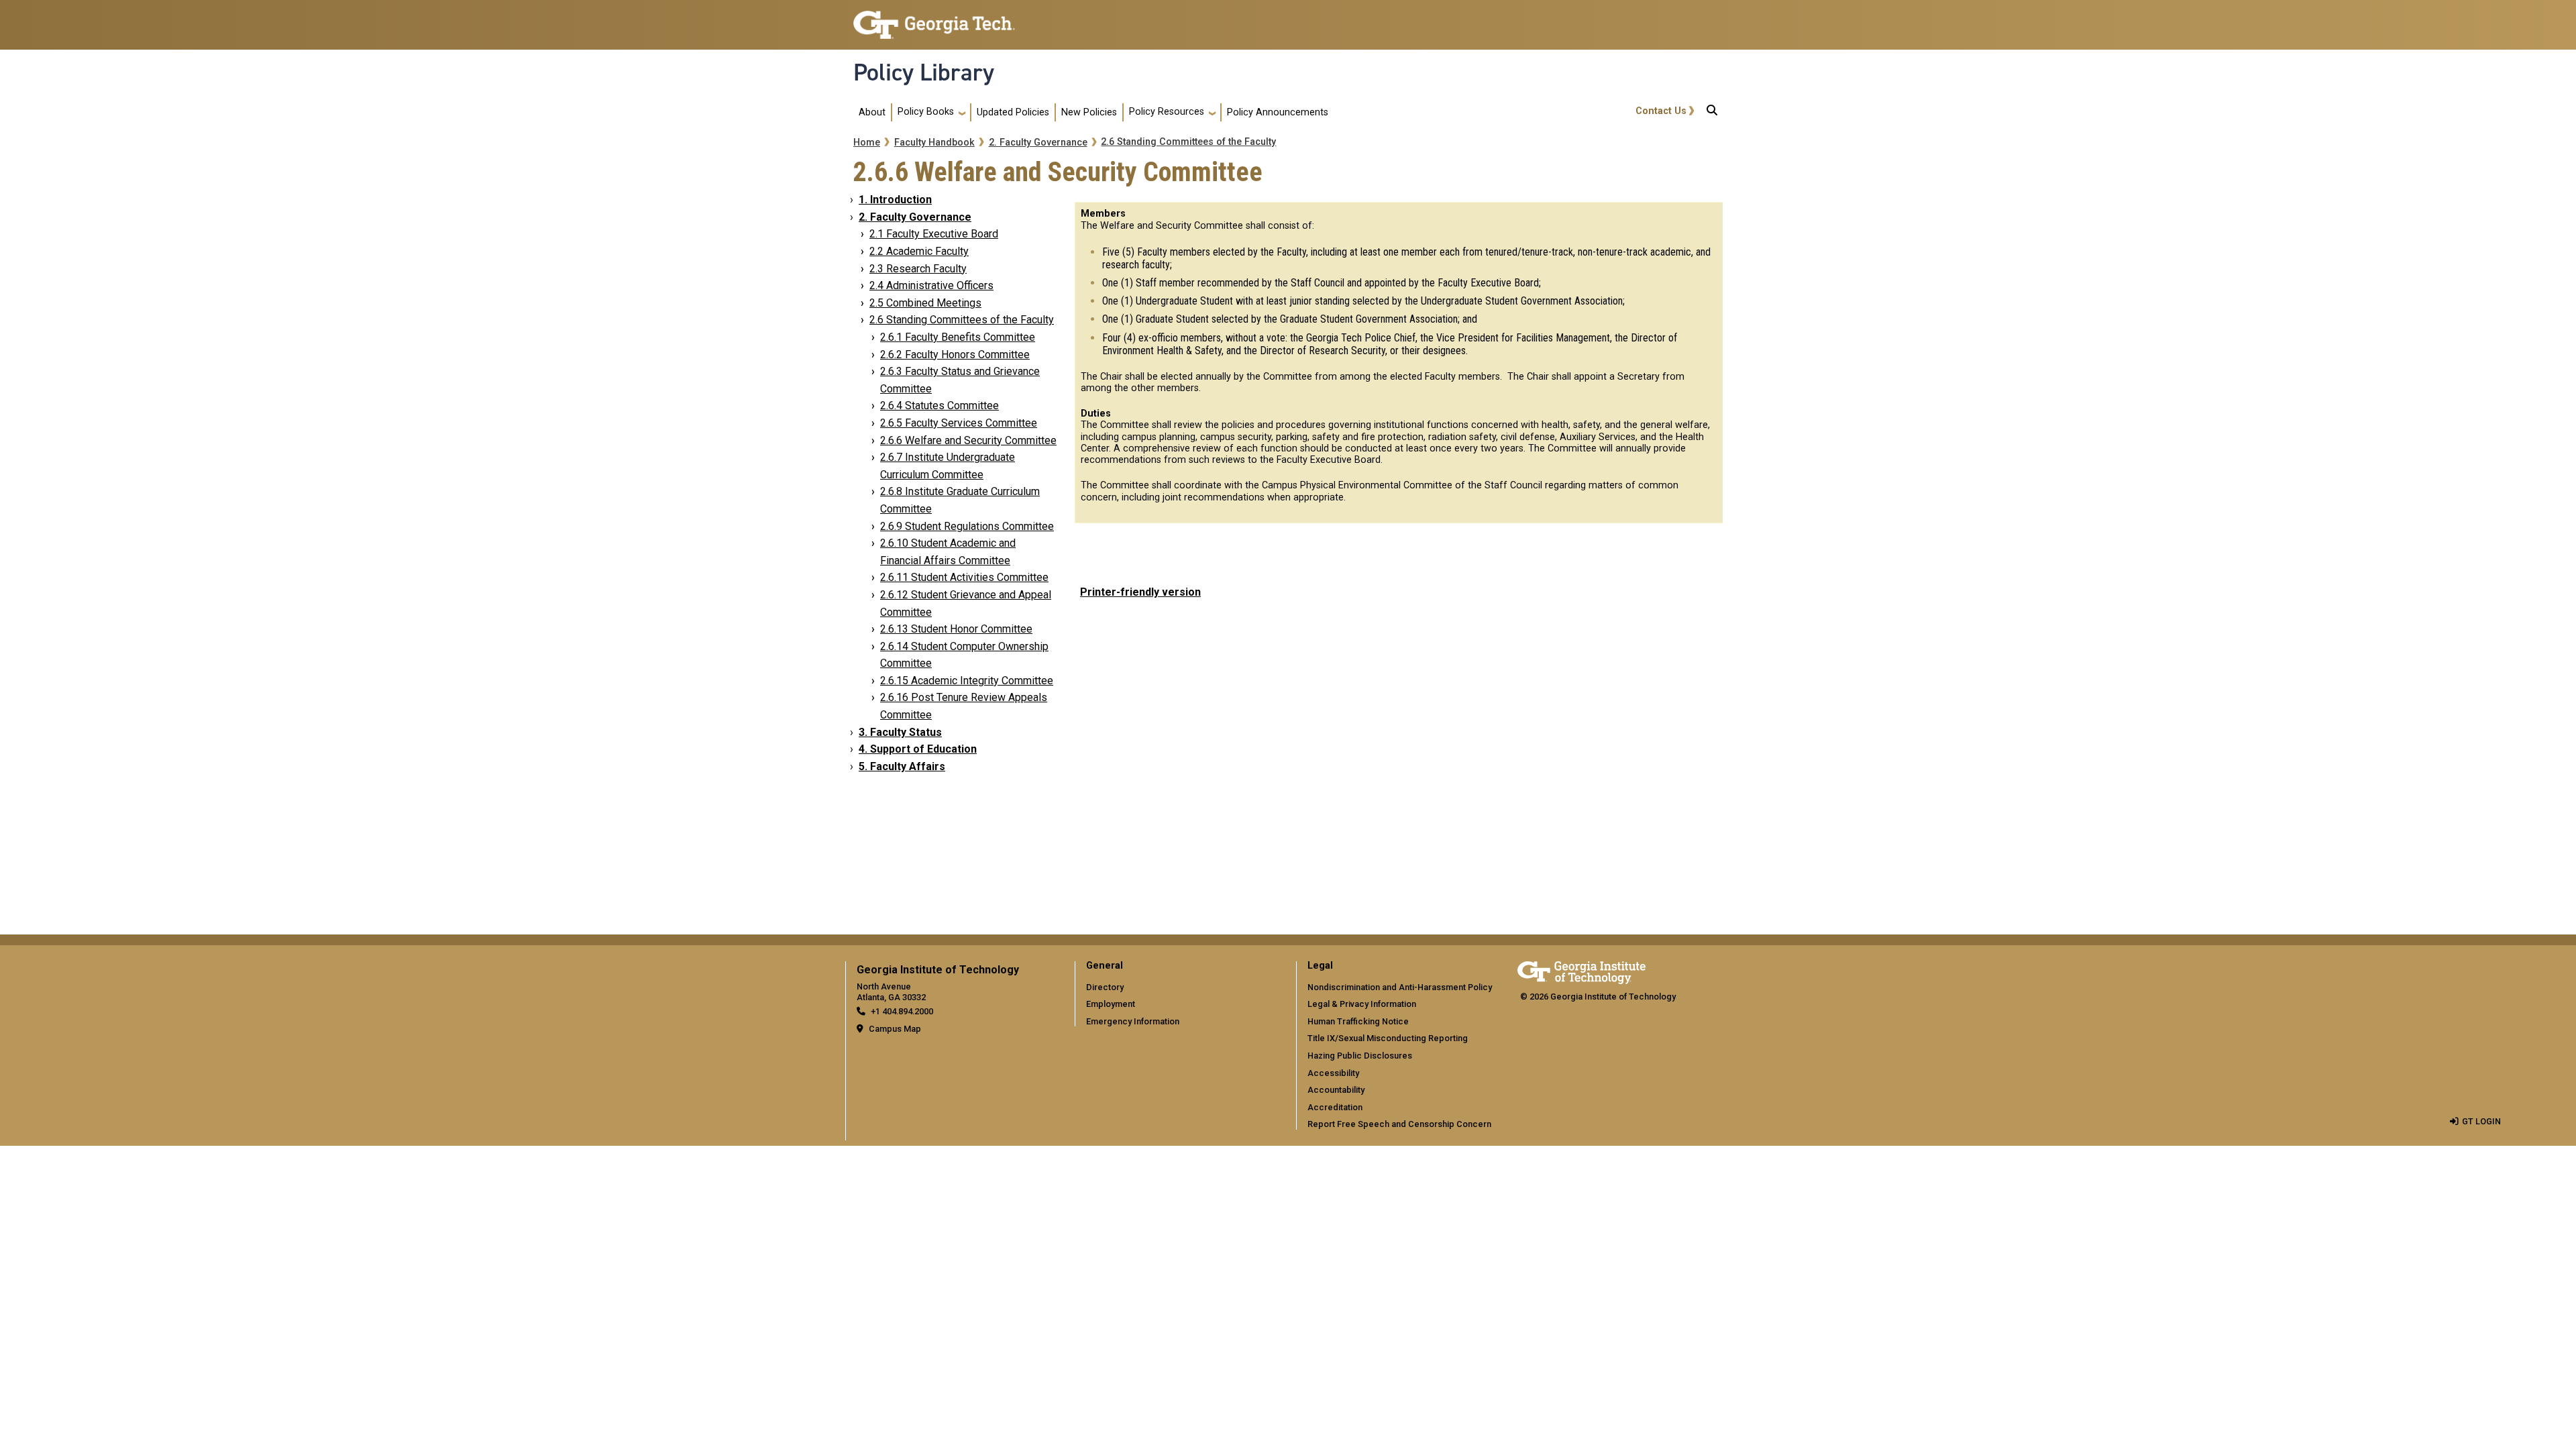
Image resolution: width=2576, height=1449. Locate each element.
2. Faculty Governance (1038, 143)
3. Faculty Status (900, 732)
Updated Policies (1013, 112)
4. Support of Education (918, 749)
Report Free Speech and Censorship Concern (1399, 1124)
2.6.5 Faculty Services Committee (959, 423)
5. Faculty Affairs (902, 766)
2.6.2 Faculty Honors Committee (955, 355)
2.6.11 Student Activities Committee (964, 577)
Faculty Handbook (934, 143)
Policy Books (926, 112)
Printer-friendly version (1140, 592)
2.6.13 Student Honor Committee (956, 629)
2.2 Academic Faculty (919, 251)
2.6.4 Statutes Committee (940, 406)
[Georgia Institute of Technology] (934, 19)
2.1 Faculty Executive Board (934, 234)
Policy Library (924, 72)
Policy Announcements (1278, 112)
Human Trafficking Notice (1358, 1021)
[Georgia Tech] (1581, 970)
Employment (1111, 1004)
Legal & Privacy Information (1362, 1004)
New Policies (1089, 112)
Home (867, 143)
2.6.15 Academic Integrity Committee (967, 681)
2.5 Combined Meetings (925, 303)
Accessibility (1333, 1073)
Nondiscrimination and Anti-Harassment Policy (1400, 987)
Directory (1105, 987)
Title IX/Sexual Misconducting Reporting (1388, 1038)
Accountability (1336, 1090)
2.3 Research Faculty (918, 269)
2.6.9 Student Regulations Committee (967, 526)
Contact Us (1661, 111)
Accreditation (1335, 1107)
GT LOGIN (2481, 1121)
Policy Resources (1167, 112)
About (872, 112)
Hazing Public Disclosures (1360, 1056)
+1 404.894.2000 (902, 1011)
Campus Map (895, 1029)
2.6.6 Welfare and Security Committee (968, 440)
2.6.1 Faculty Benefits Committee (958, 337)
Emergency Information (1133, 1021)
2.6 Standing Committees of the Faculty (1188, 142)
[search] (1712, 113)
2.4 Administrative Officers (931, 285)
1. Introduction (895, 200)
